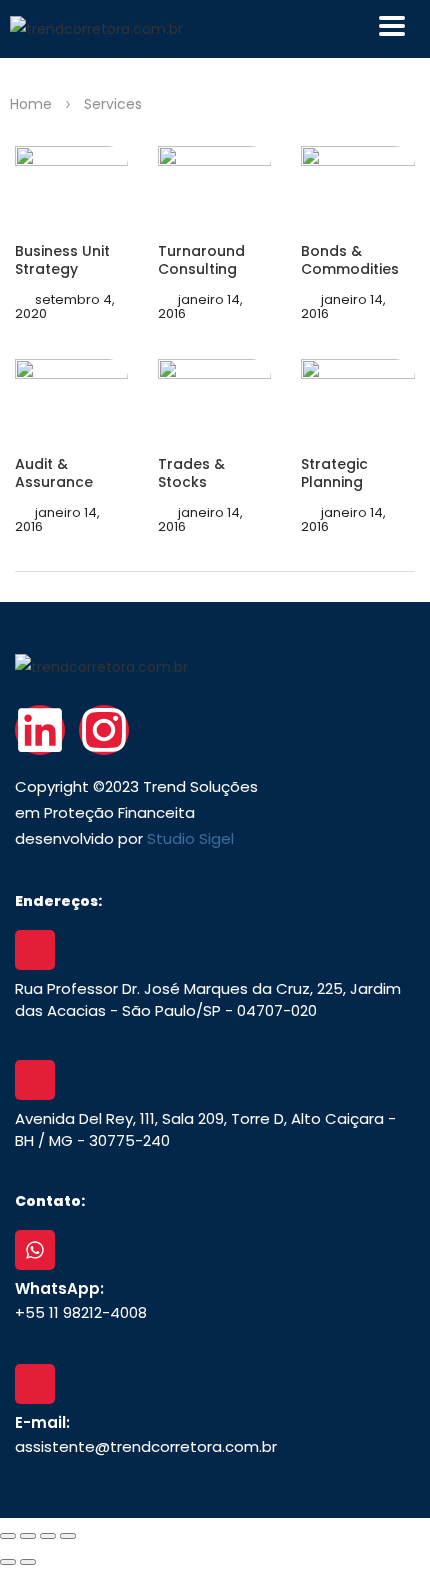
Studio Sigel (190, 838)
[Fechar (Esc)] (68, 1536)
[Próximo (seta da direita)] (28, 1562)
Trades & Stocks (191, 473)
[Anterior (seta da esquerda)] (8, 1562)
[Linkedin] (40, 730)
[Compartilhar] (48, 1536)
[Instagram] (104, 730)
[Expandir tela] (28, 1536)
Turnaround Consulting (201, 260)
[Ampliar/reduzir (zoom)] (8, 1536)
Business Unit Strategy (62, 260)
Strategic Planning (334, 473)
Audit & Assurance (54, 473)
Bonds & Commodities (350, 260)
